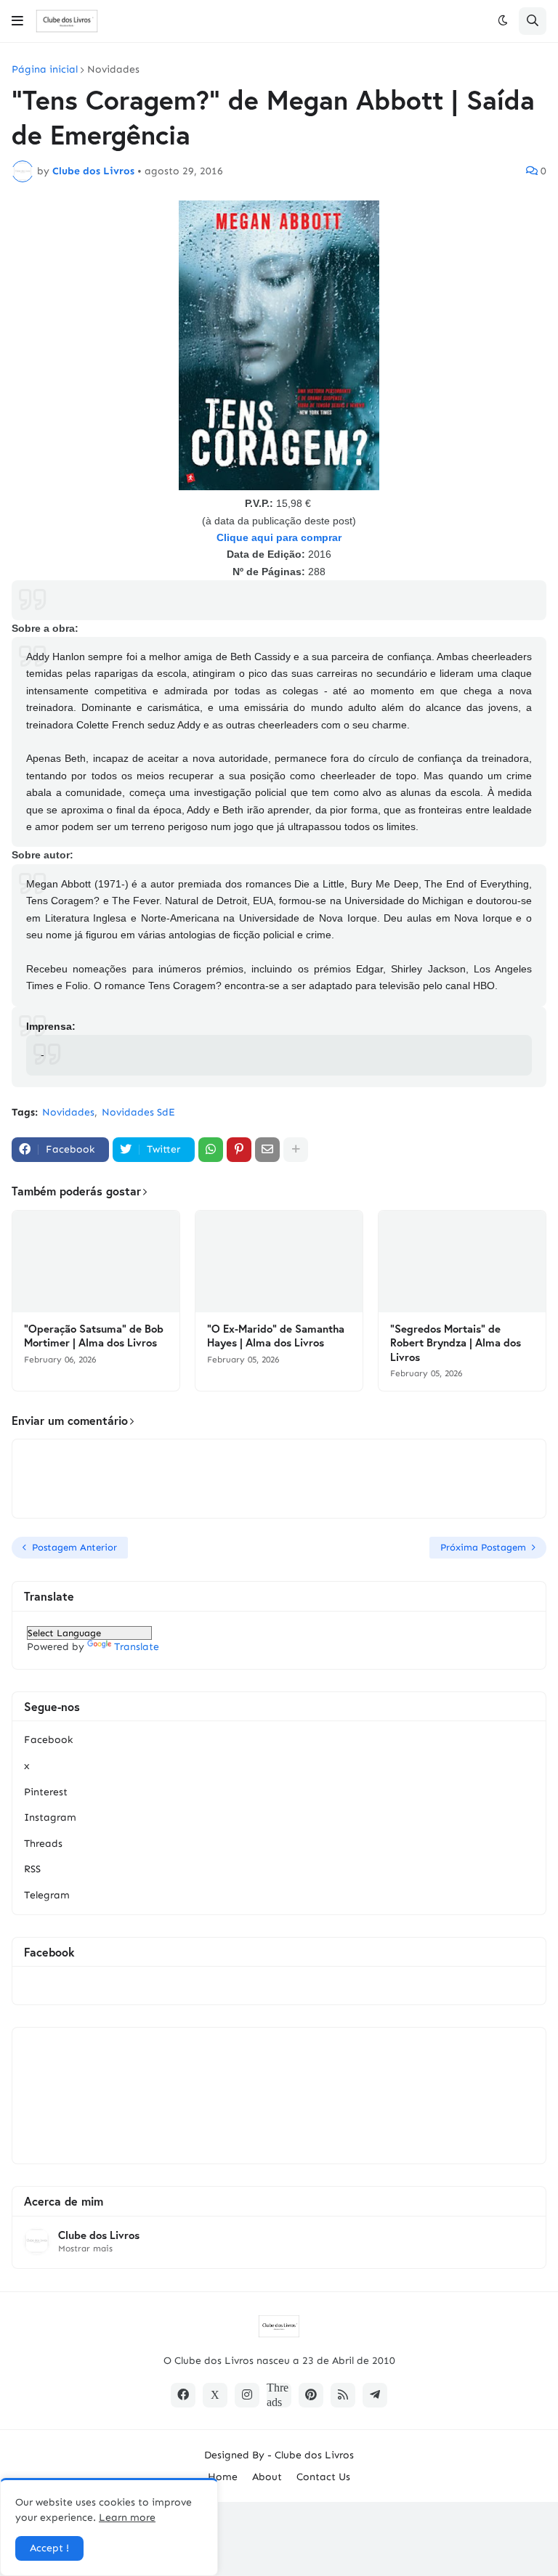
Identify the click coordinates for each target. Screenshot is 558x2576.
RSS (32, 1869)
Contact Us (323, 2477)
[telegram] (375, 2395)
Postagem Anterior (74, 1547)
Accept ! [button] (49, 2548)
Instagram (50, 1817)
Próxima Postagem (483, 1547)
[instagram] (247, 2395)
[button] (17, 21)
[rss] (343, 2395)
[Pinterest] (239, 1150)
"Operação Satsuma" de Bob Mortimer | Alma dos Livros (94, 1336)
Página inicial (45, 70)
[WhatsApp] (211, 1150)
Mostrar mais (85, 2248)
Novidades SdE (138, 1112)
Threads (43, 1844)
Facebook (48, 1740)
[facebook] (183, 2395)
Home (223, 2477)
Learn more (127, 2518)
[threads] (279, 2395)
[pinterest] (311, 2395)
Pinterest (46, 1792)
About (267, 2477)
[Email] (267, 1150)
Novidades (113, 70)
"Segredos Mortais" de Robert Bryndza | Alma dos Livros (456, 1343)
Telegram (47, 1895)
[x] (215, 2395)
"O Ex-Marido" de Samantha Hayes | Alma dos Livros (276, 1336)
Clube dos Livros (99, 2235)
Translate (137, 1647)
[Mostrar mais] (296, 1150)
